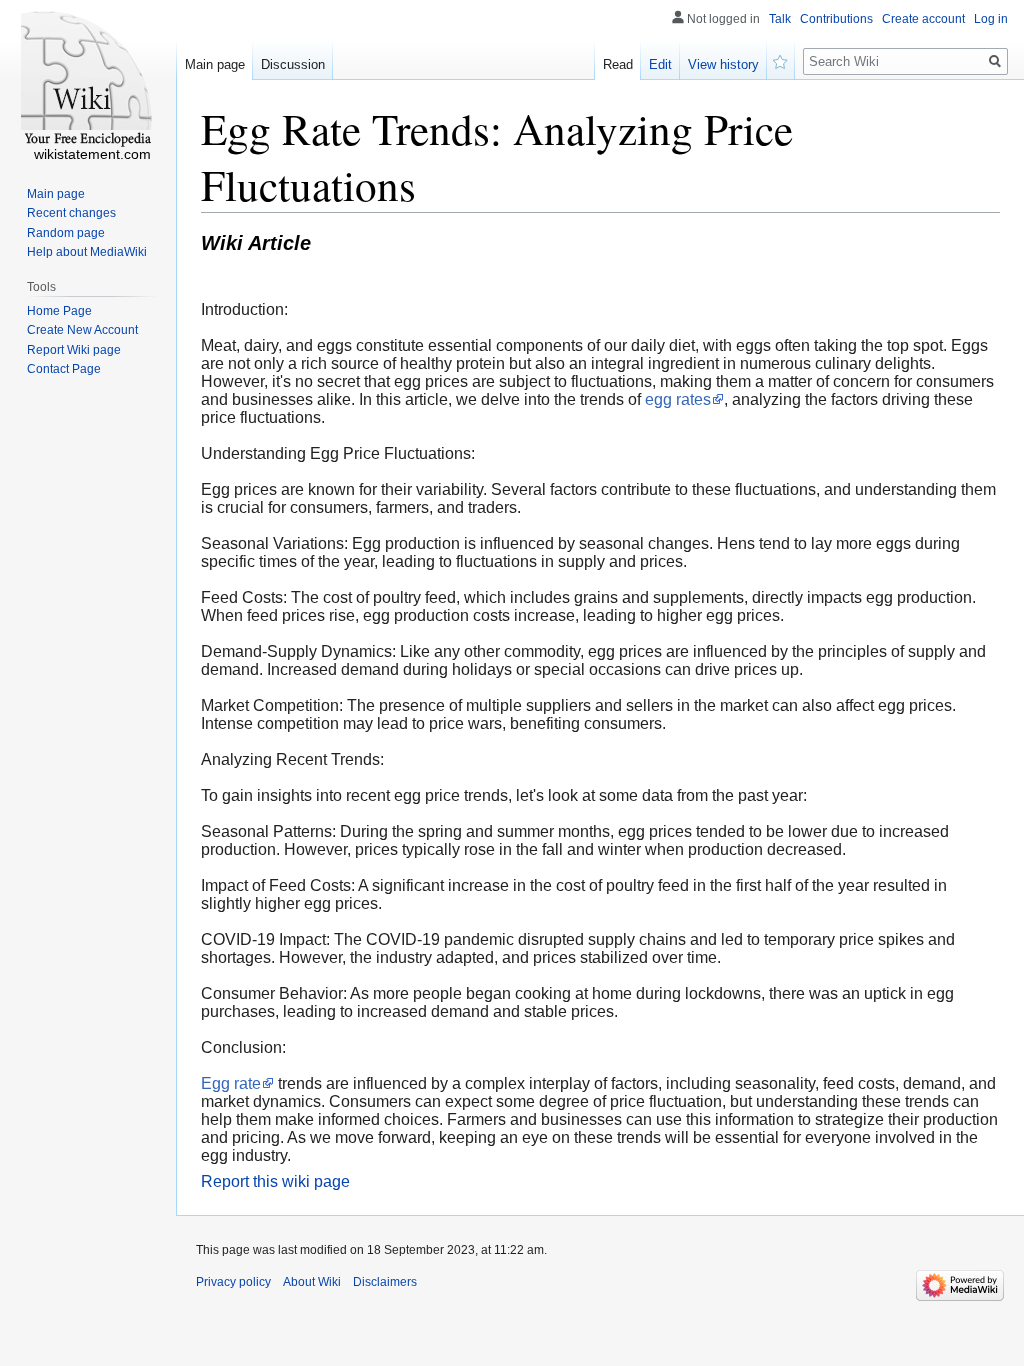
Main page (215, 64)
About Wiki (312, 1282)
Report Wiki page (74, 350)
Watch (781, 60)
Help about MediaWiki (87, 252)
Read (618, 64)
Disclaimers (385, 1282)
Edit (660, 64)
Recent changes (71, 213)
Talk (780, 19)
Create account (923, 19)
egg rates (678, 399)
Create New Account (82, 330)
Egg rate (231, 1083)
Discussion (293, 64)
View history (723, 64)
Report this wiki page (275, 1181)
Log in (991, 19)
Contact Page (64, 369)
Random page (66, 233)
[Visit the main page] (88, 80)
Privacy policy (233, 1282)
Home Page (59, 311)
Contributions (836, 19)
